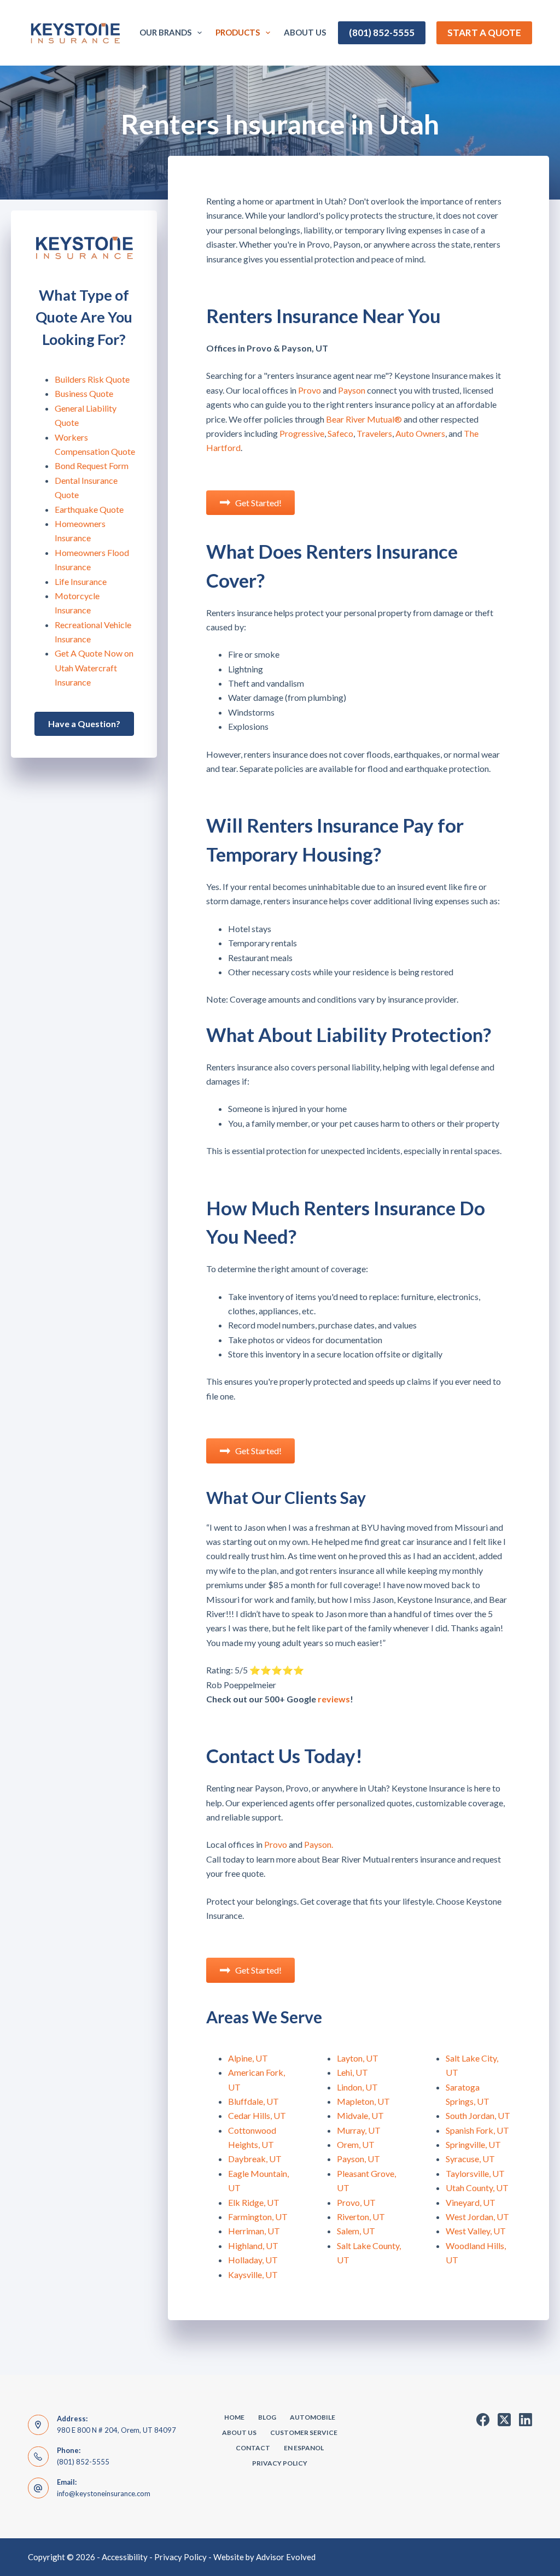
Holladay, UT (253, 2260)
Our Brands (165, 32)
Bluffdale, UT (253, 2101)
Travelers (374, 433)
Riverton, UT (361, 2217)
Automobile (313, 2417)
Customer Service (304, 2432)
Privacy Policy (280, 2463)
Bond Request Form (92, 466)
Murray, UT (359, 2130)
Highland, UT (253, 2246)
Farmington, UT (258, 2217)
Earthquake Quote (89, 509)
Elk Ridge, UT (254, 2202)
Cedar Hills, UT (257, 2115)
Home (234, 2417)
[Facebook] (483, 2420)
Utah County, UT (477, 2188)
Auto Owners (420, 433)
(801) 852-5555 (382, 33)
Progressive (302, 433)
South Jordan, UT (478, 2115)
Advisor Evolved (286, 2557)
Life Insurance (81, 581)
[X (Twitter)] (504, 2420)
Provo (310, 390)
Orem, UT (356, 2144)
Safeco (340, 433)
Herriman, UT (254, 2231)
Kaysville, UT (253, 2275)
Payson (352, 390)
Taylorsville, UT (475, 2173)
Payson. (319, 1844)
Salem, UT (356, 2231)
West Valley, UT (476, 2231)
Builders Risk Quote (92, 379)
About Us (305, 32)
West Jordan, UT (477, 2217)
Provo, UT (356, 2202)
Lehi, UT (352, 2072)
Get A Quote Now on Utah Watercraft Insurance (94, 668)
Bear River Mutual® (364, 419)
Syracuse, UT (470, 2159)
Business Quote (84, 393)
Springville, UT (473, 2144)
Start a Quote (484, 33)
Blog (267, 2417)
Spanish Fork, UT (477, 2130)
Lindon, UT (357, 2087)
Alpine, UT (248, 2058)
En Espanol (304, 2448)
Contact (253, 2448)
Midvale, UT (360, 2115)
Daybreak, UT (255, 2159)
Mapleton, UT (363, 2101)
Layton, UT (358, 2058)
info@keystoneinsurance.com (104, 2493)
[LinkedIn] (526, 2420)
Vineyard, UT (471, 2202)
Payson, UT (358, 2159)
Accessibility (125, 2557)
